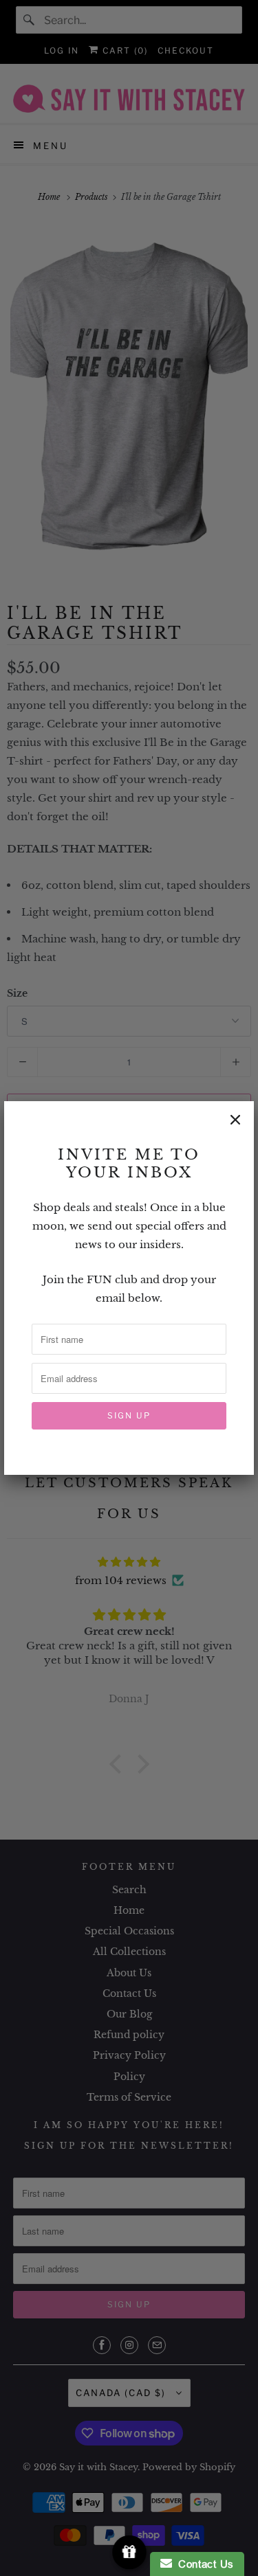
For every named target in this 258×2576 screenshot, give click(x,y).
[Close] (235, 1120)
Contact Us (203, 2564)
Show (129, 2552)
